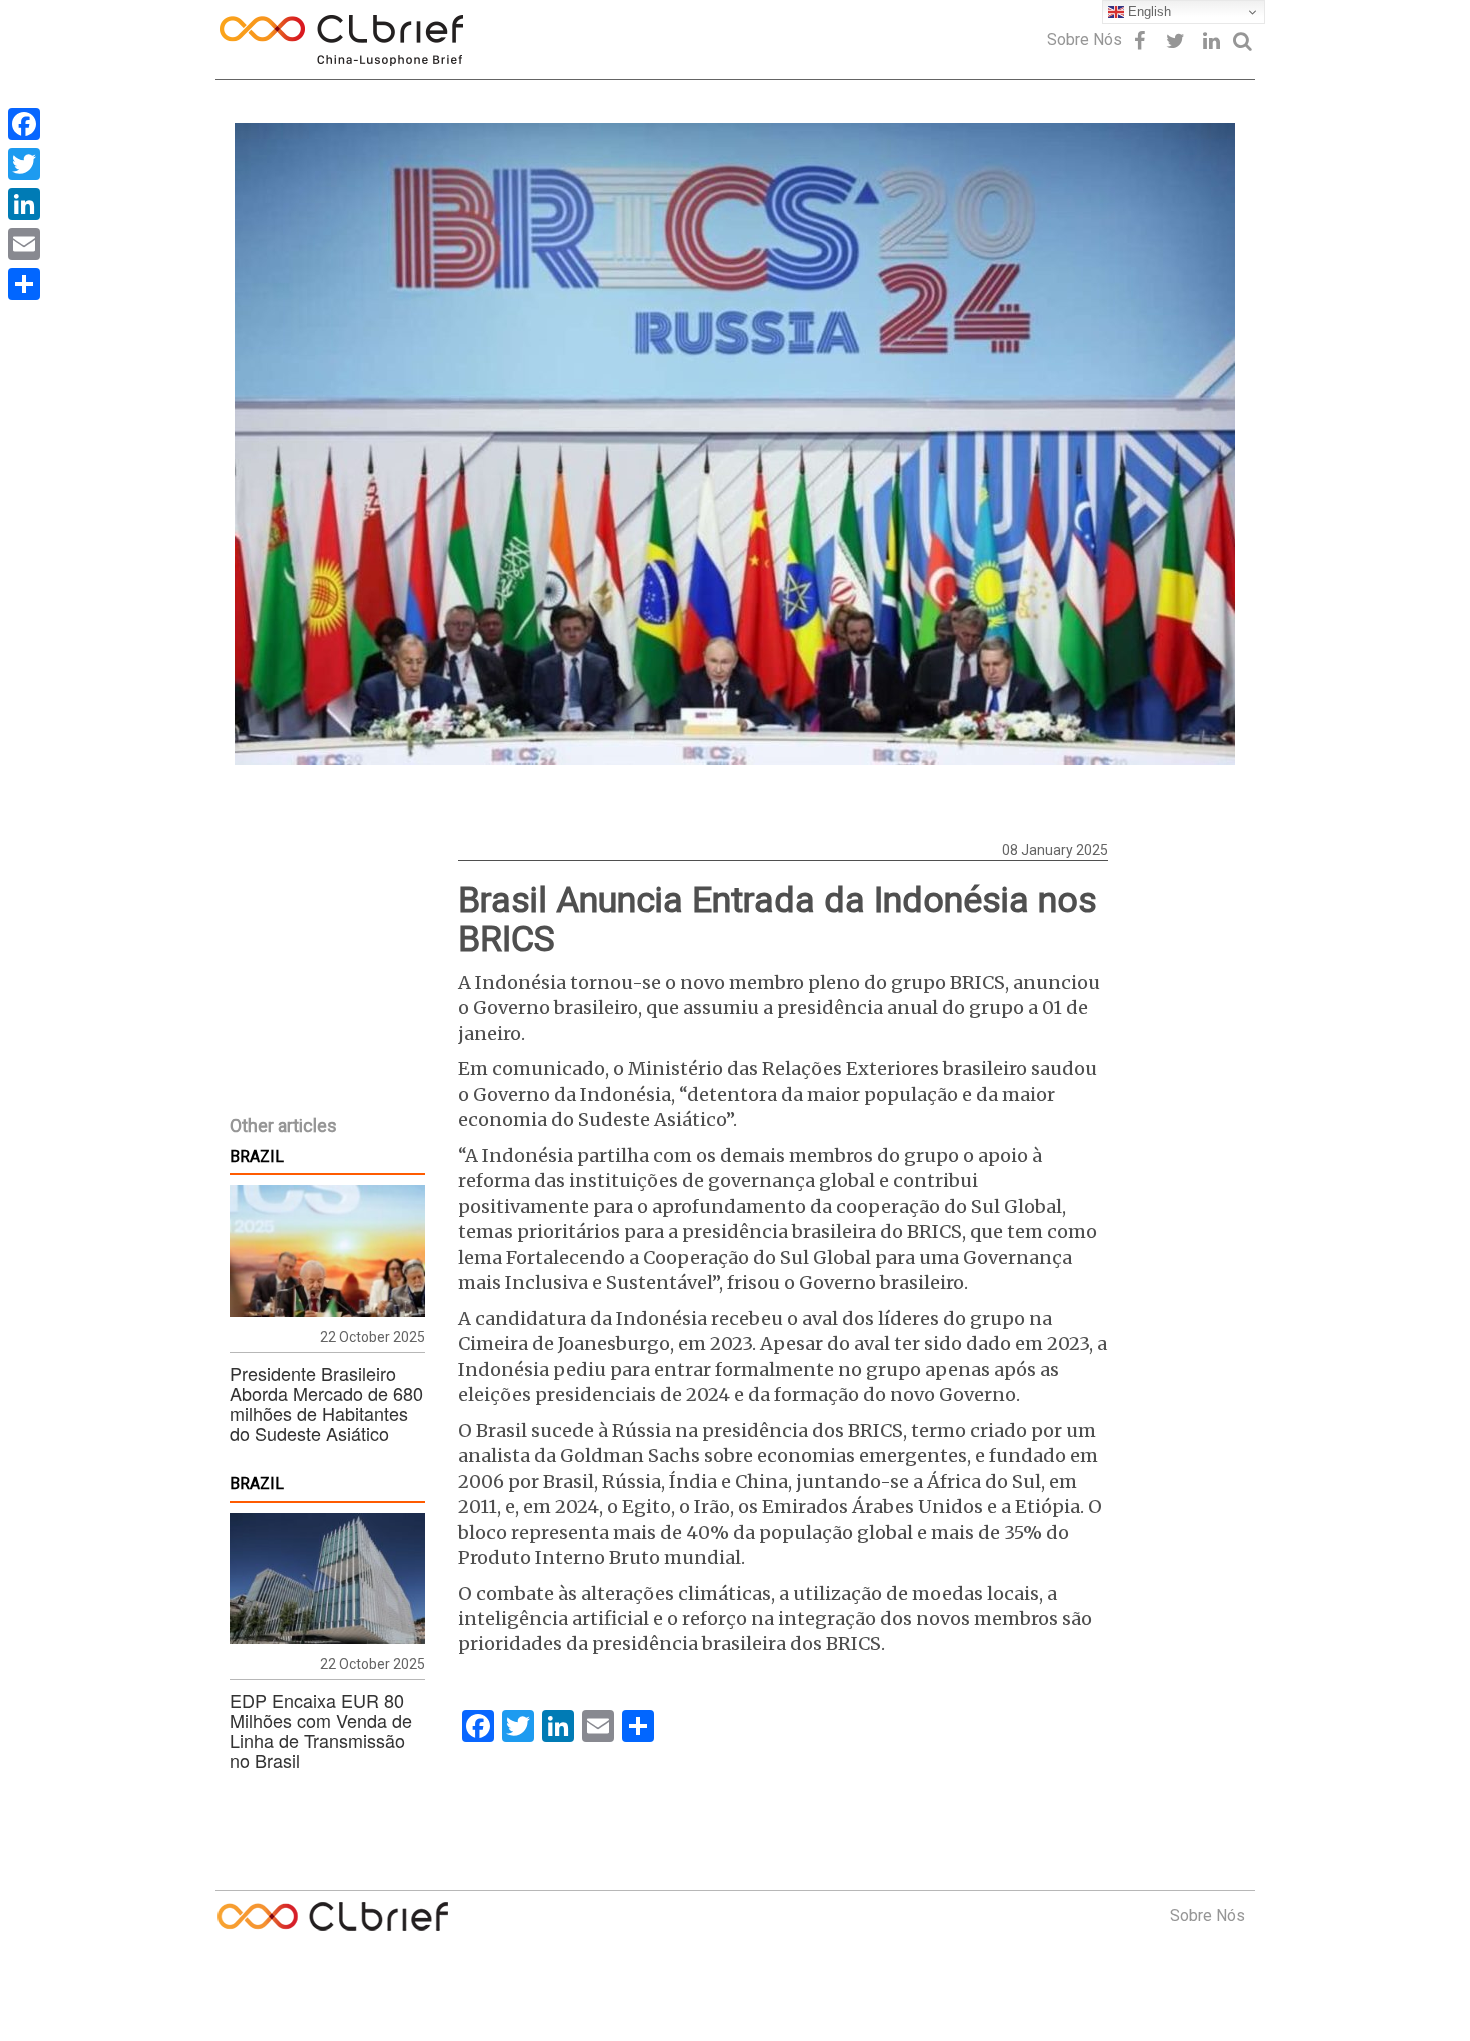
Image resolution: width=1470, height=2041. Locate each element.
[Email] (24, 244)
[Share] (24, 284)
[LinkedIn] (24, 204)
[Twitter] (24, 164)
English (1147, 11)
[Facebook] (24, 124)
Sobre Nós (1084, 39)
